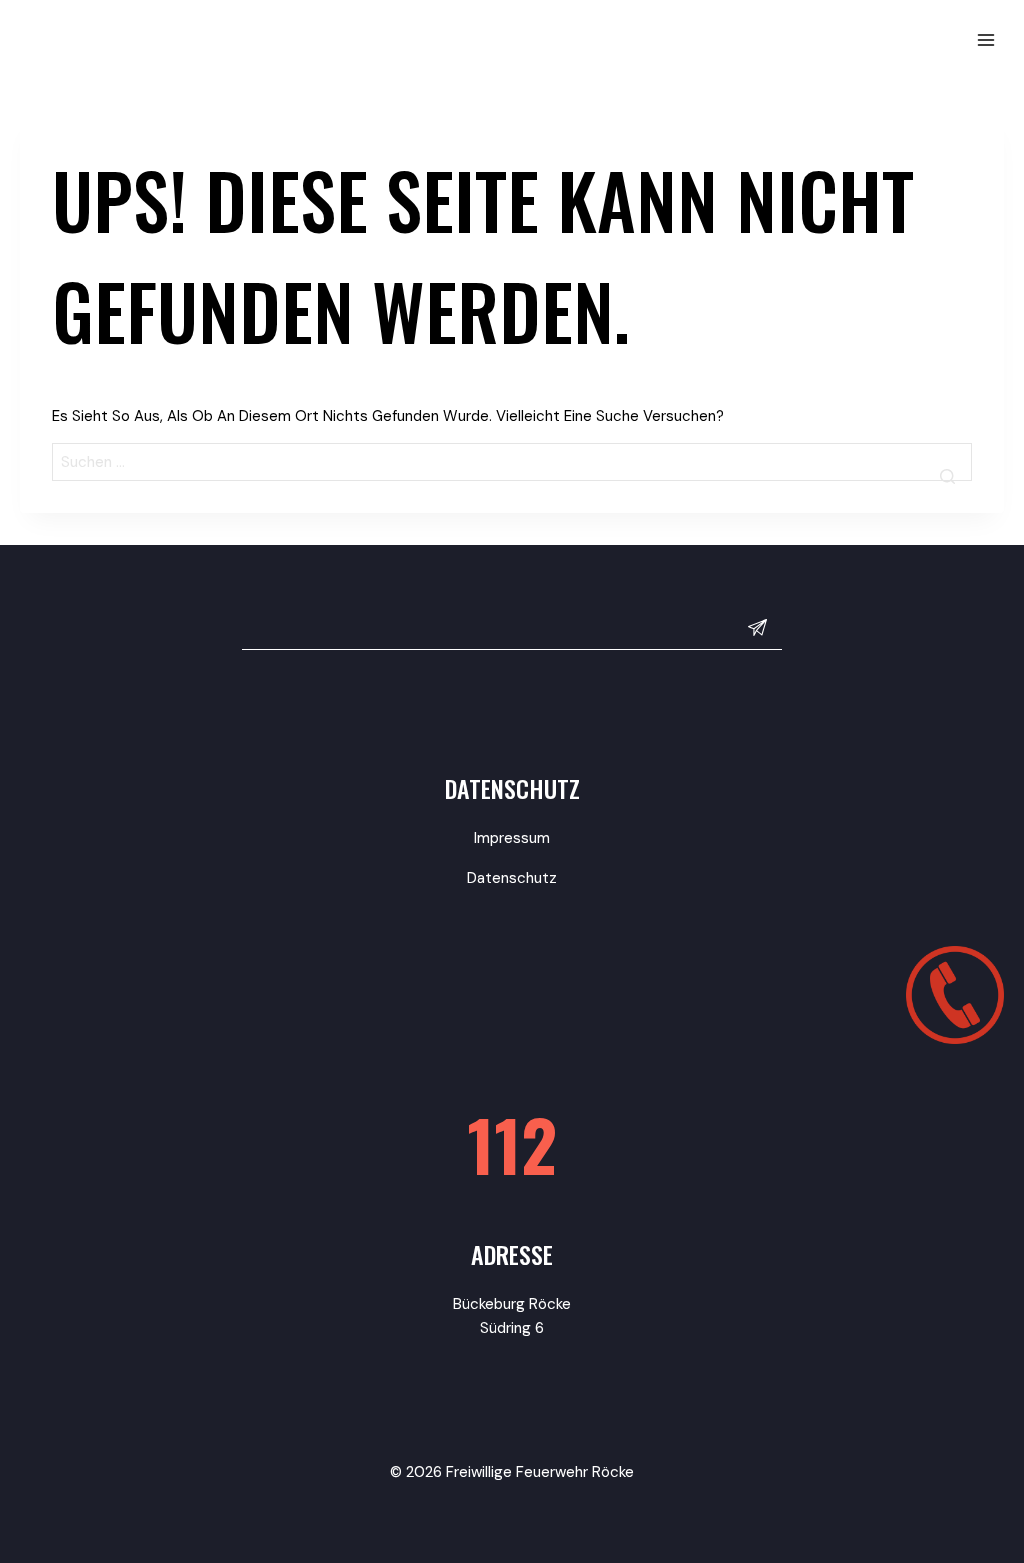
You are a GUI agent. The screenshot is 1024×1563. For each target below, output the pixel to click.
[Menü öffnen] (985, 39)
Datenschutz (512, 878)
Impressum (512, 838)
